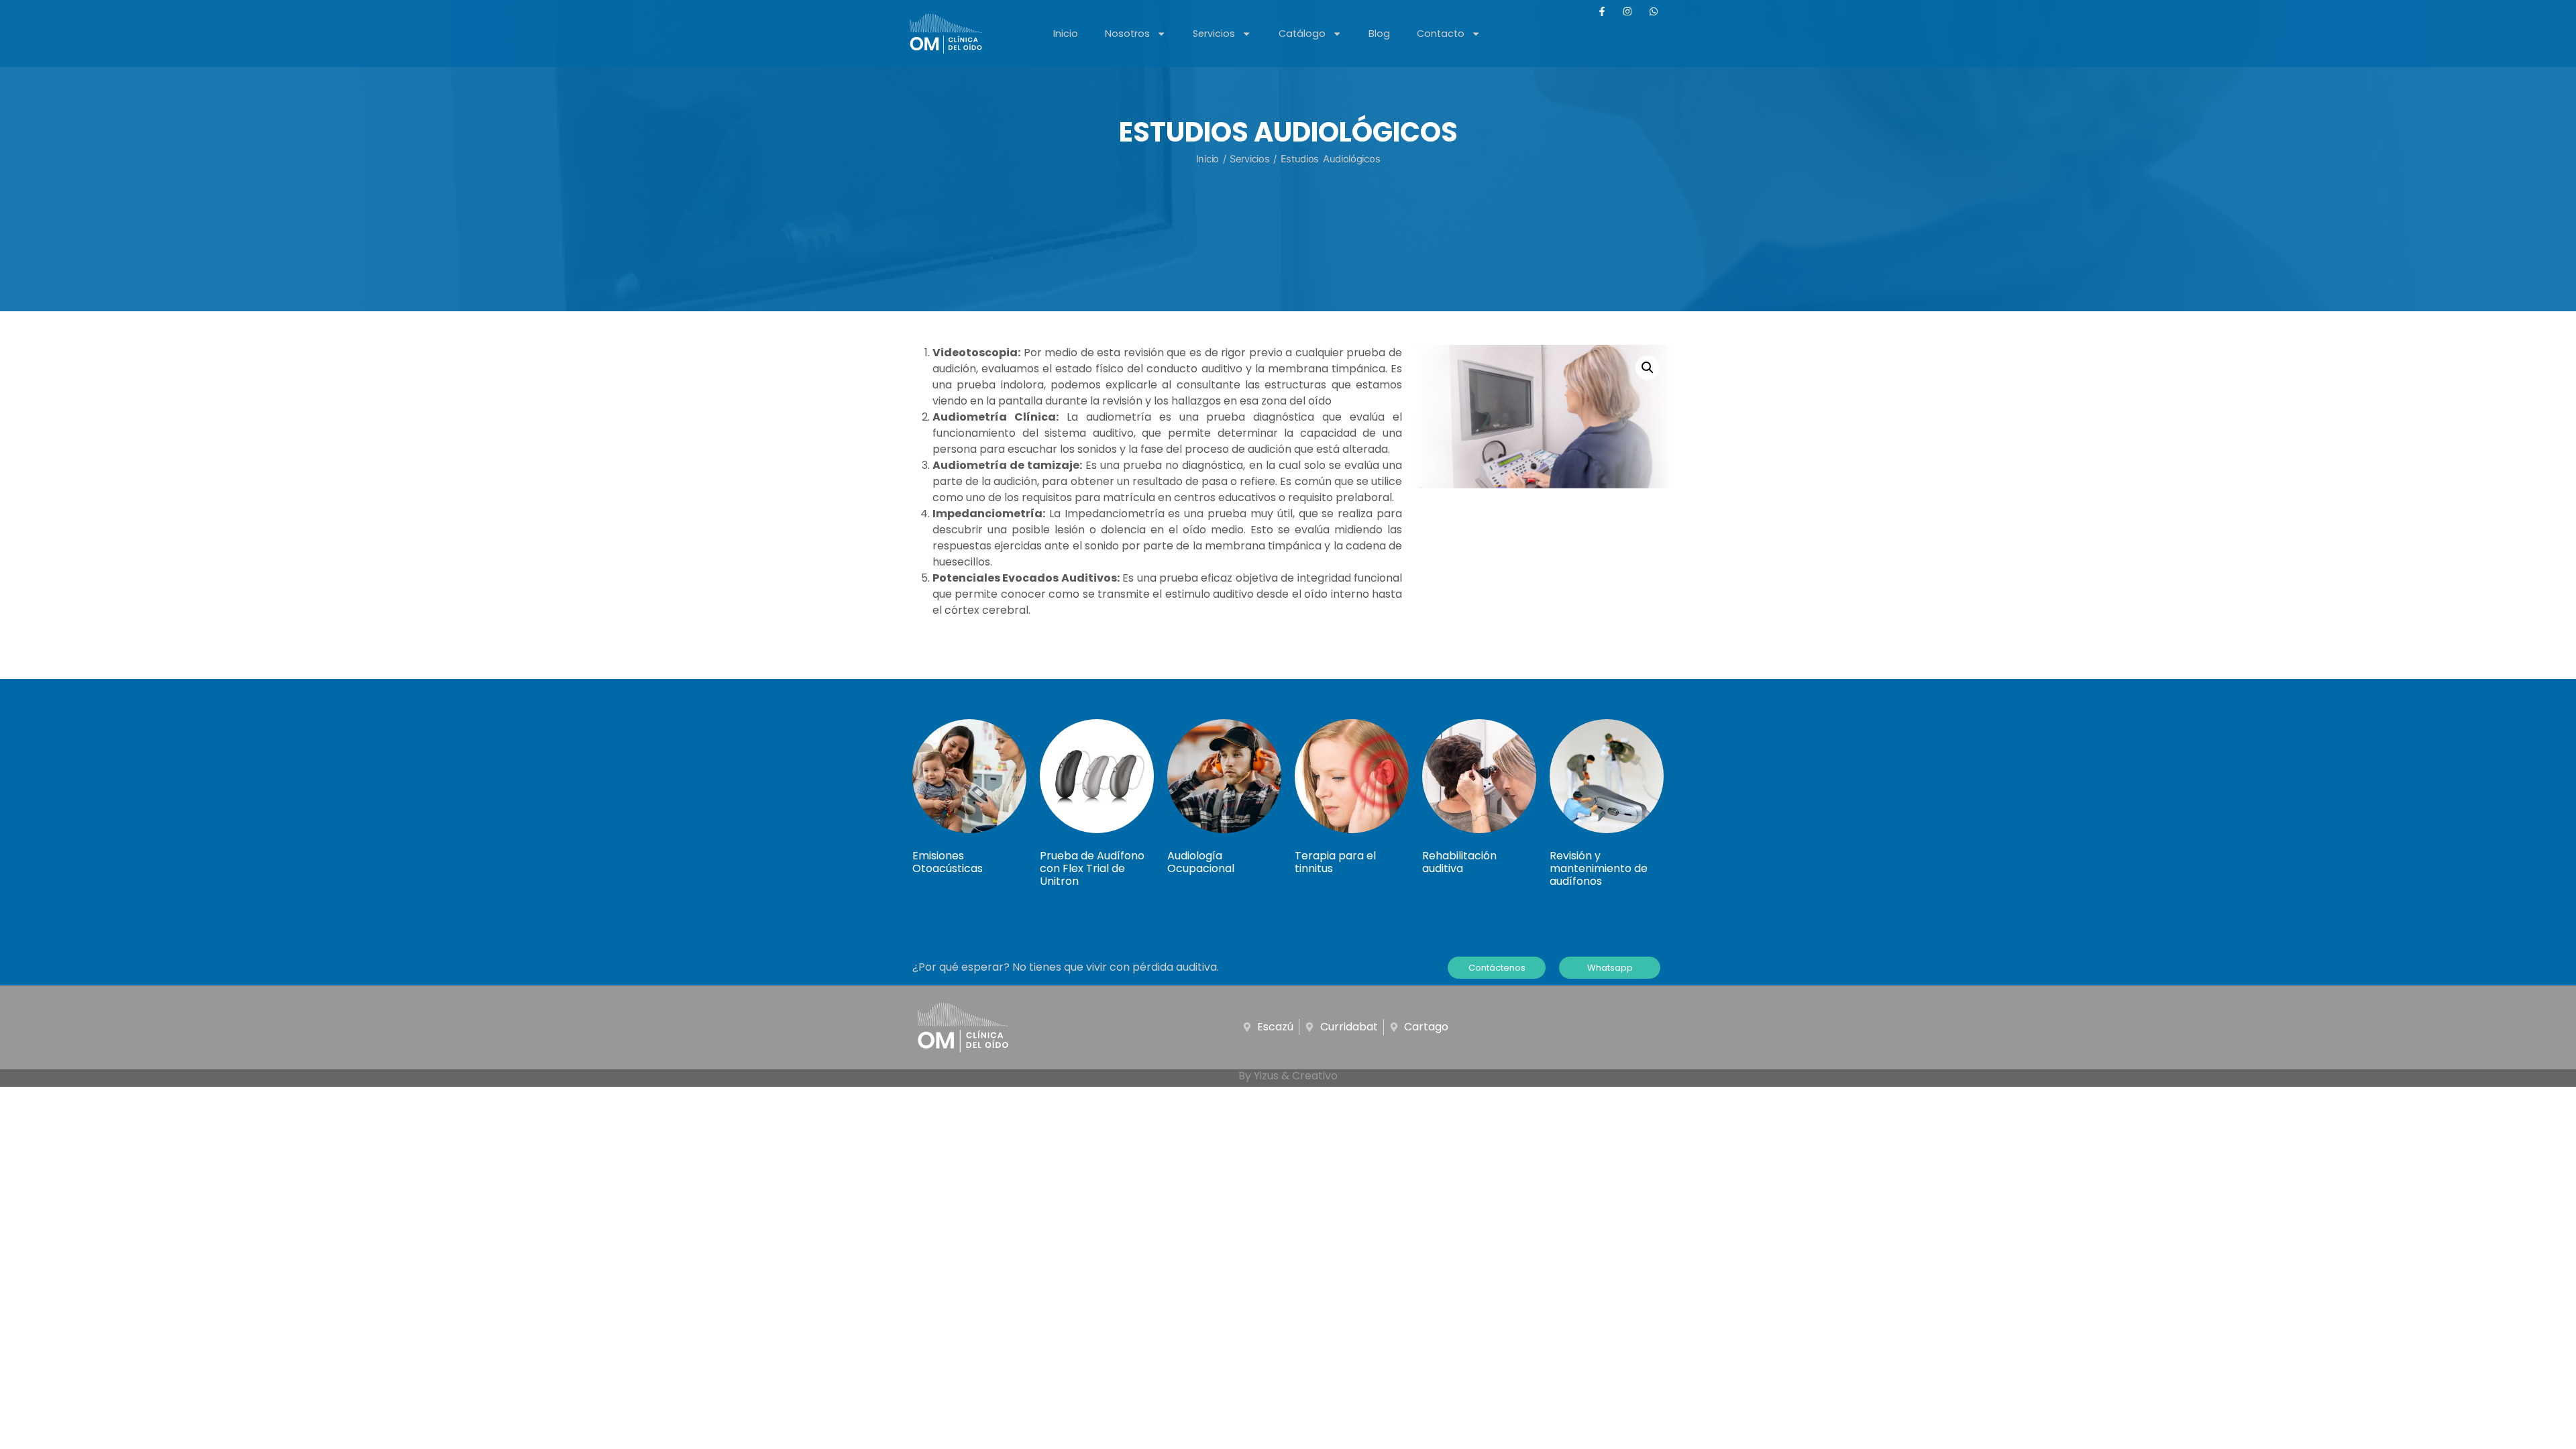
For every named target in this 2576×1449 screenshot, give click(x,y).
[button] (1648, 368)
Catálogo (1302, 34)
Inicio (1066, 34)
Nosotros (1127, 34)
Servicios (1214, 34)
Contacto (1441, 34)
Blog (1379, 34)
